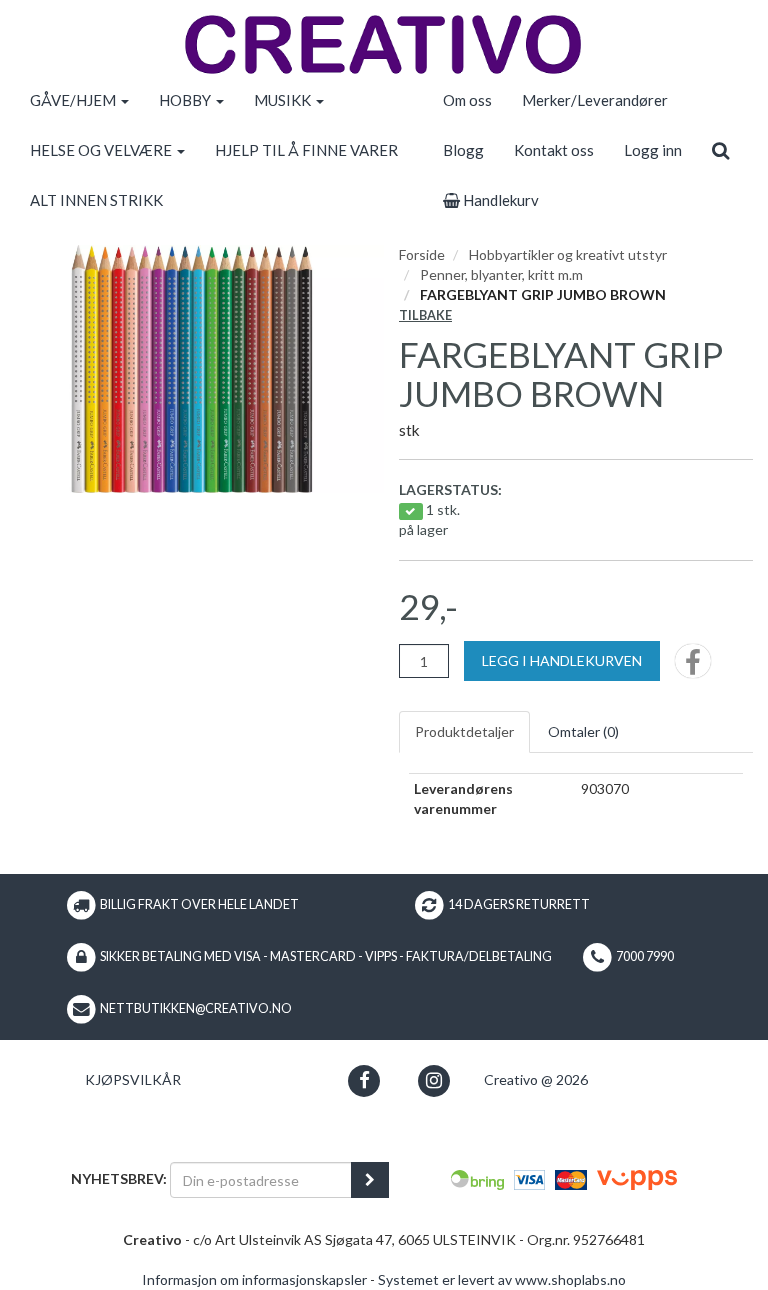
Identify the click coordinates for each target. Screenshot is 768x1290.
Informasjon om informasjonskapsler (254, 1279)
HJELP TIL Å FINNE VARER (306, 150)
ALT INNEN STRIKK (96, 200)
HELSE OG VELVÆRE (102, 150)
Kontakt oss (554, 150)
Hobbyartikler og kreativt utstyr (568, 254)
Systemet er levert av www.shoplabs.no (502, 1279)
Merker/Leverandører (595, 100)
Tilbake (425, 315)
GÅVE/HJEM (74, 100)
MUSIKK (284, 100)
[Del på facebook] (693, 667)
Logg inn (653, 150)
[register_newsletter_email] (370, 1180)
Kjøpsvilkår (133, 1079)
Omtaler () (583, 731)
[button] (364, 1080)
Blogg (463, 150)
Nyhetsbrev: (119, 1178)
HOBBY (186, 100)
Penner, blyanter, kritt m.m (501, 274)
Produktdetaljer (464, 731)
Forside (422, 254)
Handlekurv (499, 200)
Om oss (467, 100)
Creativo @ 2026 (536, 1079)
